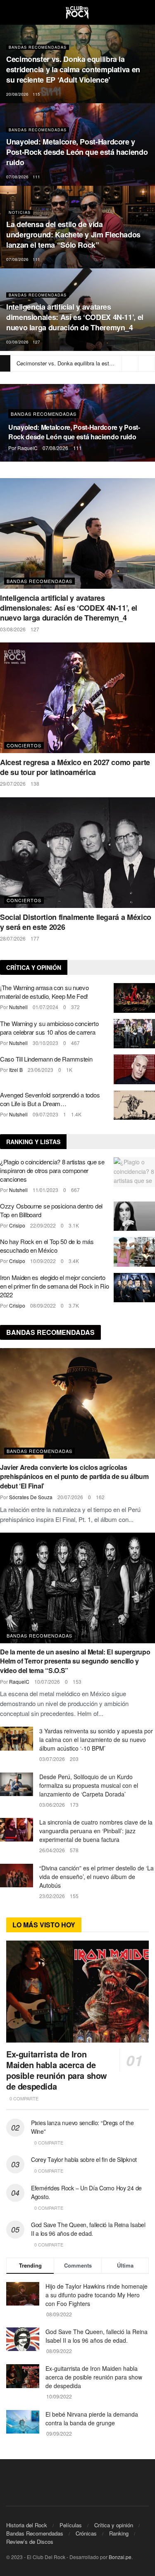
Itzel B (16, 1070)
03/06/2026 (52, 1805)
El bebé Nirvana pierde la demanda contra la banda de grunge (92, 2418)
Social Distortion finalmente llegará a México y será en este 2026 (76, 922)
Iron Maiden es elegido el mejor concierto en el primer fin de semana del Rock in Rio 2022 (54, 1286)
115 (36, 94)
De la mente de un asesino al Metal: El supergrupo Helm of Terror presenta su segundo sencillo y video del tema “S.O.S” (75, 1661)
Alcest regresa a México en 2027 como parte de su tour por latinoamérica (75, 767)
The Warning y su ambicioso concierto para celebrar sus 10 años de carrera (49, 1028)
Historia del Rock (27, 2525)
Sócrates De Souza (31, 1497)
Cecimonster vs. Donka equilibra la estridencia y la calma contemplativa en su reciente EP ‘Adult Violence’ (73, 69)
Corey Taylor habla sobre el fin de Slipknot (84, 2159)
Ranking (119, 2533)
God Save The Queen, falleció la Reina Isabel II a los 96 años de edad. (88, 2229)
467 (75, 1043)
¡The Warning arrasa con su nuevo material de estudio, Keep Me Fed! (44, 992)
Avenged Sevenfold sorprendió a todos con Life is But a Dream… (50, 1099)
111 (36, 177)
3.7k (74, 1305)
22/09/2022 (43, 1225)
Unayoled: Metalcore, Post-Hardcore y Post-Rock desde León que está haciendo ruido (77, 152)
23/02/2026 (52, 1896)
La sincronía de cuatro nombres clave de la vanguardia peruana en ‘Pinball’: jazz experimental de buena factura (96, 1831)
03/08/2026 (17, 342)
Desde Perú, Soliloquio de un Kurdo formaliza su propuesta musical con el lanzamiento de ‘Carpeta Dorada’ (89, 1785)
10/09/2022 (43, 1261)
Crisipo (17, 1225)
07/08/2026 (17, 177)
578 (74, 1850)
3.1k (74, 1225)
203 (74, 1759)
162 (100, 1497)
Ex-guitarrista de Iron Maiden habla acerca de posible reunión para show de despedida (57, 2070)
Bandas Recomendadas (38, 47)
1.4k (76, 1114)
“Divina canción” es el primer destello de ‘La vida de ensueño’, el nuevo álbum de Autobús (97, 1877)
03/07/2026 (52, 1759)
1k (69, 1070)
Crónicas (86, 2533)
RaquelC (27, 448)
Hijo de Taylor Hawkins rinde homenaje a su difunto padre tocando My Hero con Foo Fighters (97, 2295)
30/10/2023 (45, 1043)
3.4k (74, 1261)
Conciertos (24, 745)
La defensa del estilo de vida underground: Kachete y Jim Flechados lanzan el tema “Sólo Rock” (73, 235)
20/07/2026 (70, 1497)
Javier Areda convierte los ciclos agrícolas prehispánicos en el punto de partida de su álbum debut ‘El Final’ (74, 1476)
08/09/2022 (43, 1305)
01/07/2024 (45, 1007)
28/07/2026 (13, 938)
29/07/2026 (13, 783)
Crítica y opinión (114, 2525)
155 (74, 1896)
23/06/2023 (41, 1070)
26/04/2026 (52, 1850)
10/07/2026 (47, 1681)
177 (35, 938)
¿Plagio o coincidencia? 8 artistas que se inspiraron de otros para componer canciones (52, 1170)
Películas (71, 2525)
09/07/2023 (45, 1114)
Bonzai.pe (120, 2557)
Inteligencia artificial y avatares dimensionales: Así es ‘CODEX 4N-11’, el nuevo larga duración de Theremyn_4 (75, 317)
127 (36, 342)
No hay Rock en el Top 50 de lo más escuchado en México (47, 1246)
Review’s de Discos (30, 2542)
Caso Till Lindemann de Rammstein (46, 1059)
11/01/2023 (45, 1190)
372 (75, 1007)
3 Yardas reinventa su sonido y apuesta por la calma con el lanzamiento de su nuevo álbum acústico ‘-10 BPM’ (96, 1739)
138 (35, 783)
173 (74, 1805)
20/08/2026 (17, 94)
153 (77, 1681)
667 (75, 1190)
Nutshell (18, 1007)
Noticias (20, 212)
